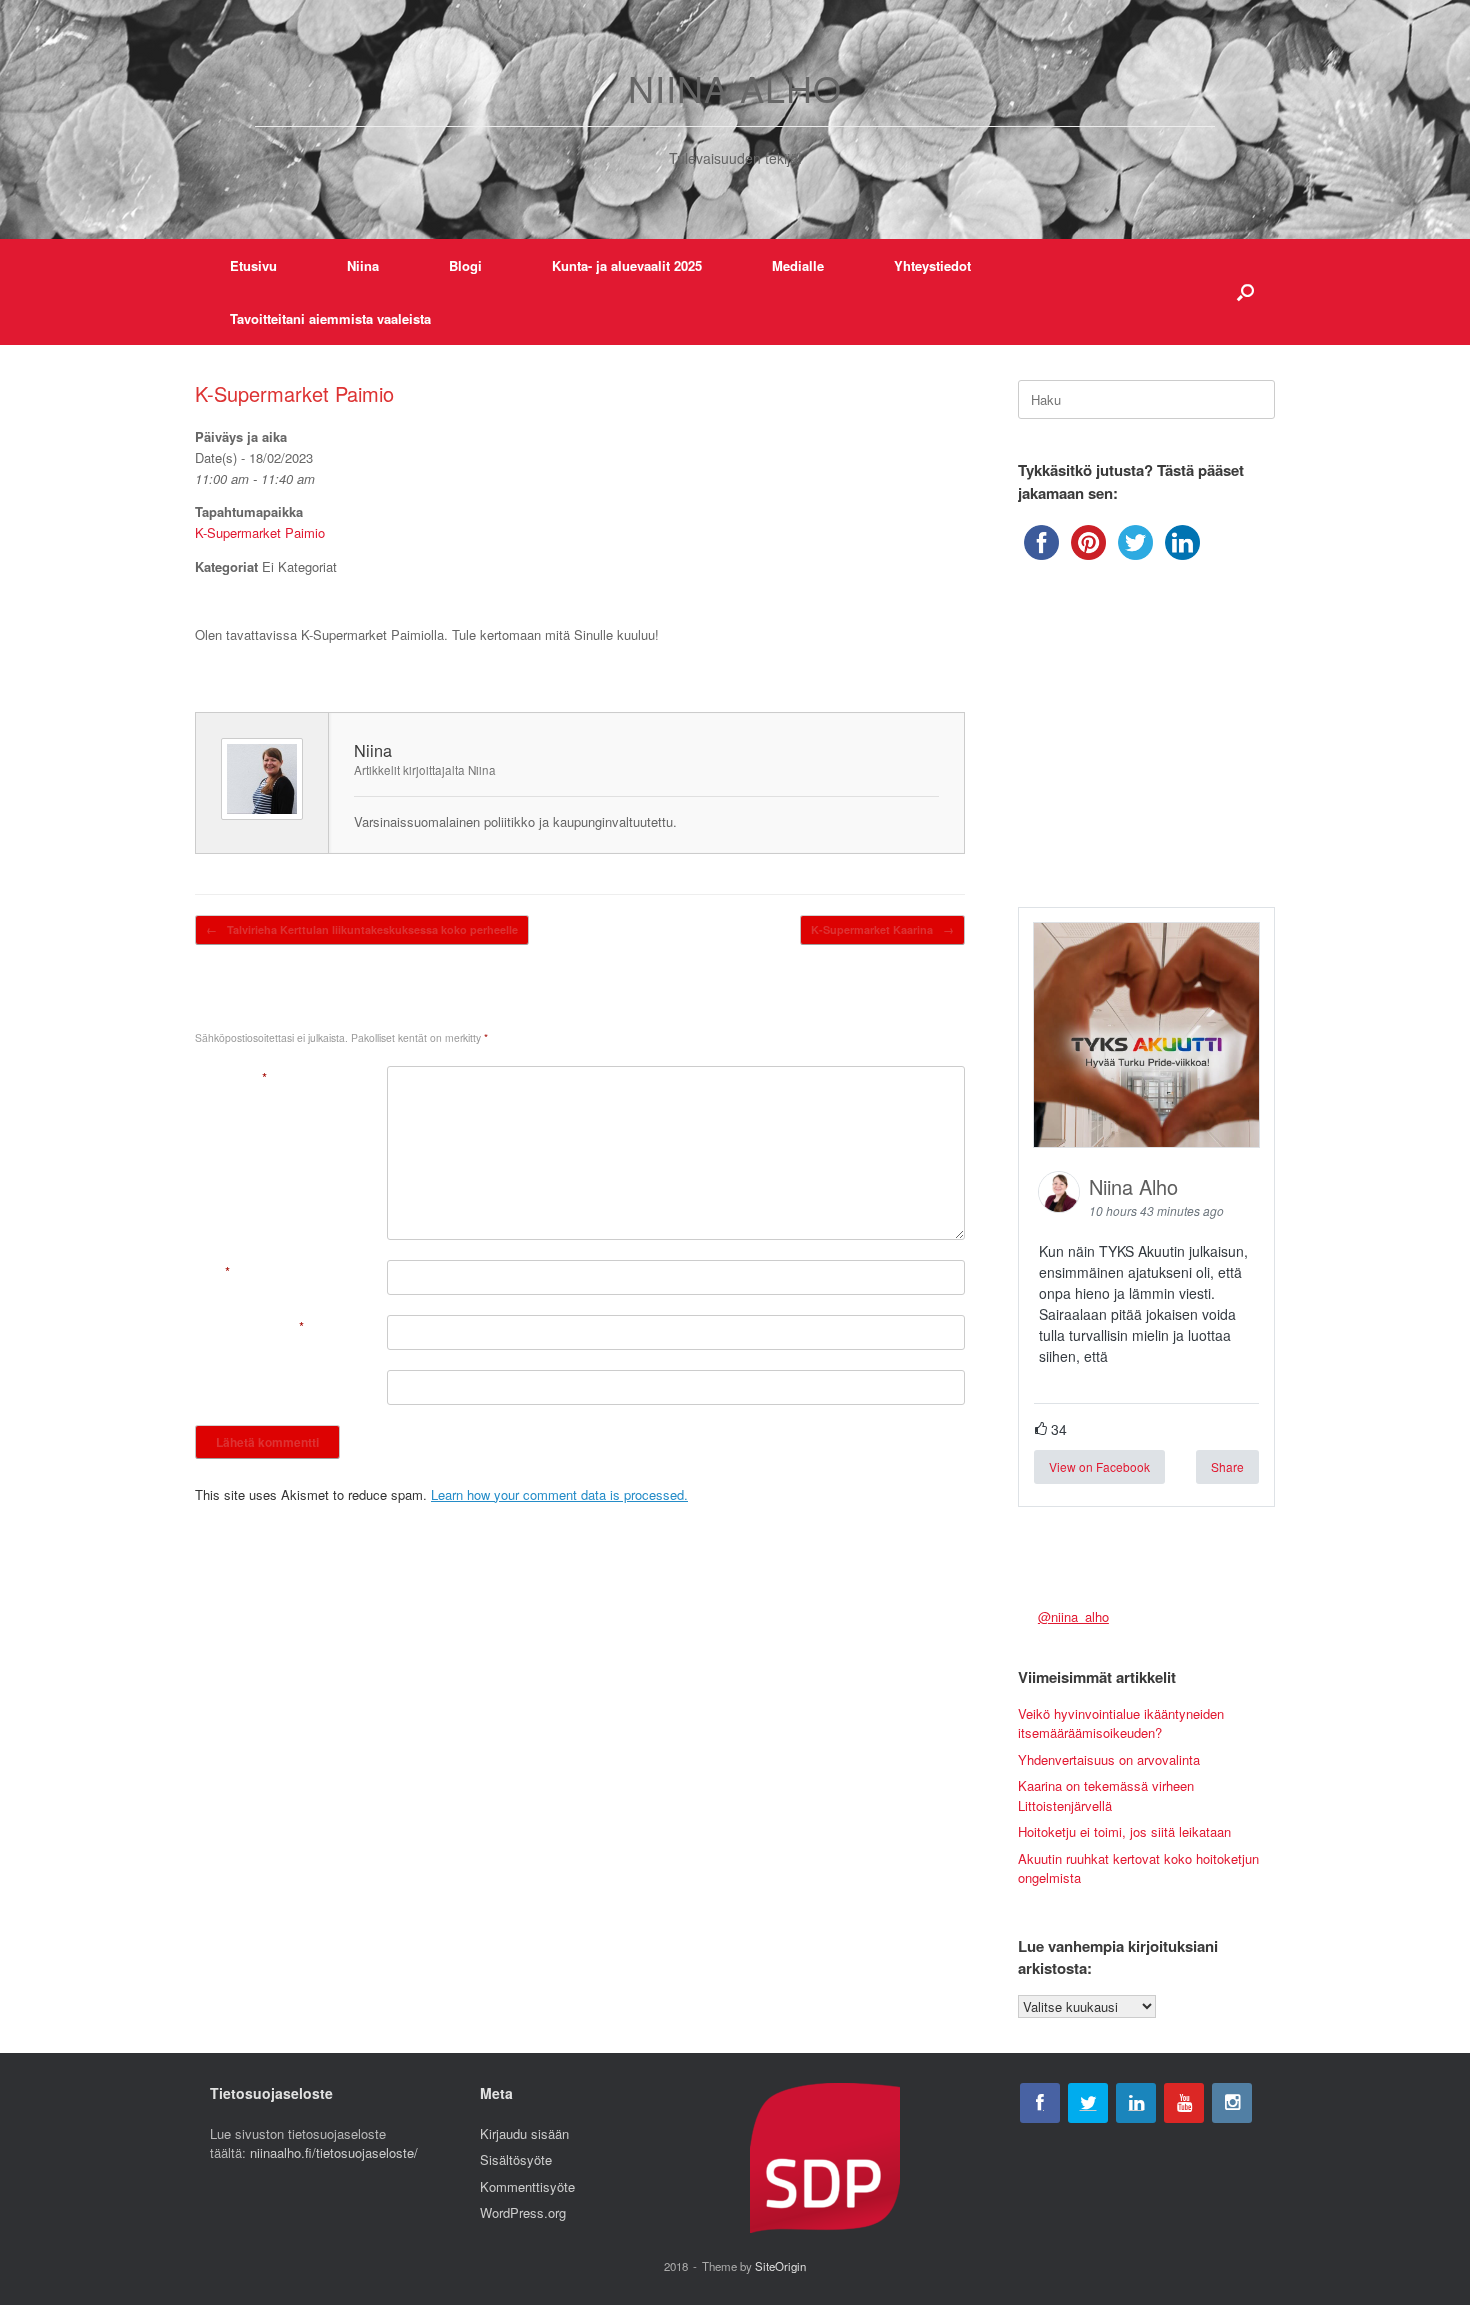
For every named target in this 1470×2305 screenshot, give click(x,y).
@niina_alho (1073, 1616)
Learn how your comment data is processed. (559, 1494)
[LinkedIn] (1136, 2103)
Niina (363, 265)
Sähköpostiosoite (249, 1326)
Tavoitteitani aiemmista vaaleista (330, 318)
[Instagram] (1232, 2103)
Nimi (212, 1271)
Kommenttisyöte (527, 2186)
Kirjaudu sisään (524, 2133)
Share (1227, 1466)
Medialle (798, 265)
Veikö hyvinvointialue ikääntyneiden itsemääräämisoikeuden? (1121, 1723)
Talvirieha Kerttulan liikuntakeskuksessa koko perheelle (362, 929)
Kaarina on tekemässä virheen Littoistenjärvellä (1106, 1795)
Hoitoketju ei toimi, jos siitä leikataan (1124, 1831)
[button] (1245, 292)
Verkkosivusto (236, 1381)
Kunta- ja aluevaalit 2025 (627, 265)
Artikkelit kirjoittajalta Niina (425, 770)
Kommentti (231, 1077)
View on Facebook (1099, 1466)
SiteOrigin (780, 2266)
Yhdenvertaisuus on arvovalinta (1109, 1759)
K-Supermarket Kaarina (882, 929)
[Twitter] (1088, 2103)
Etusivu (253, 265)
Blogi (465, 265)
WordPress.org (523, 2212)
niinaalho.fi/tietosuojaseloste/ (334, 2152)
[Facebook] (1040, 2103)
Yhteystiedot (932, 265)
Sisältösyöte (516, 2159)
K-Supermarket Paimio (260, 532)
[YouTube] (1184, 2103)
